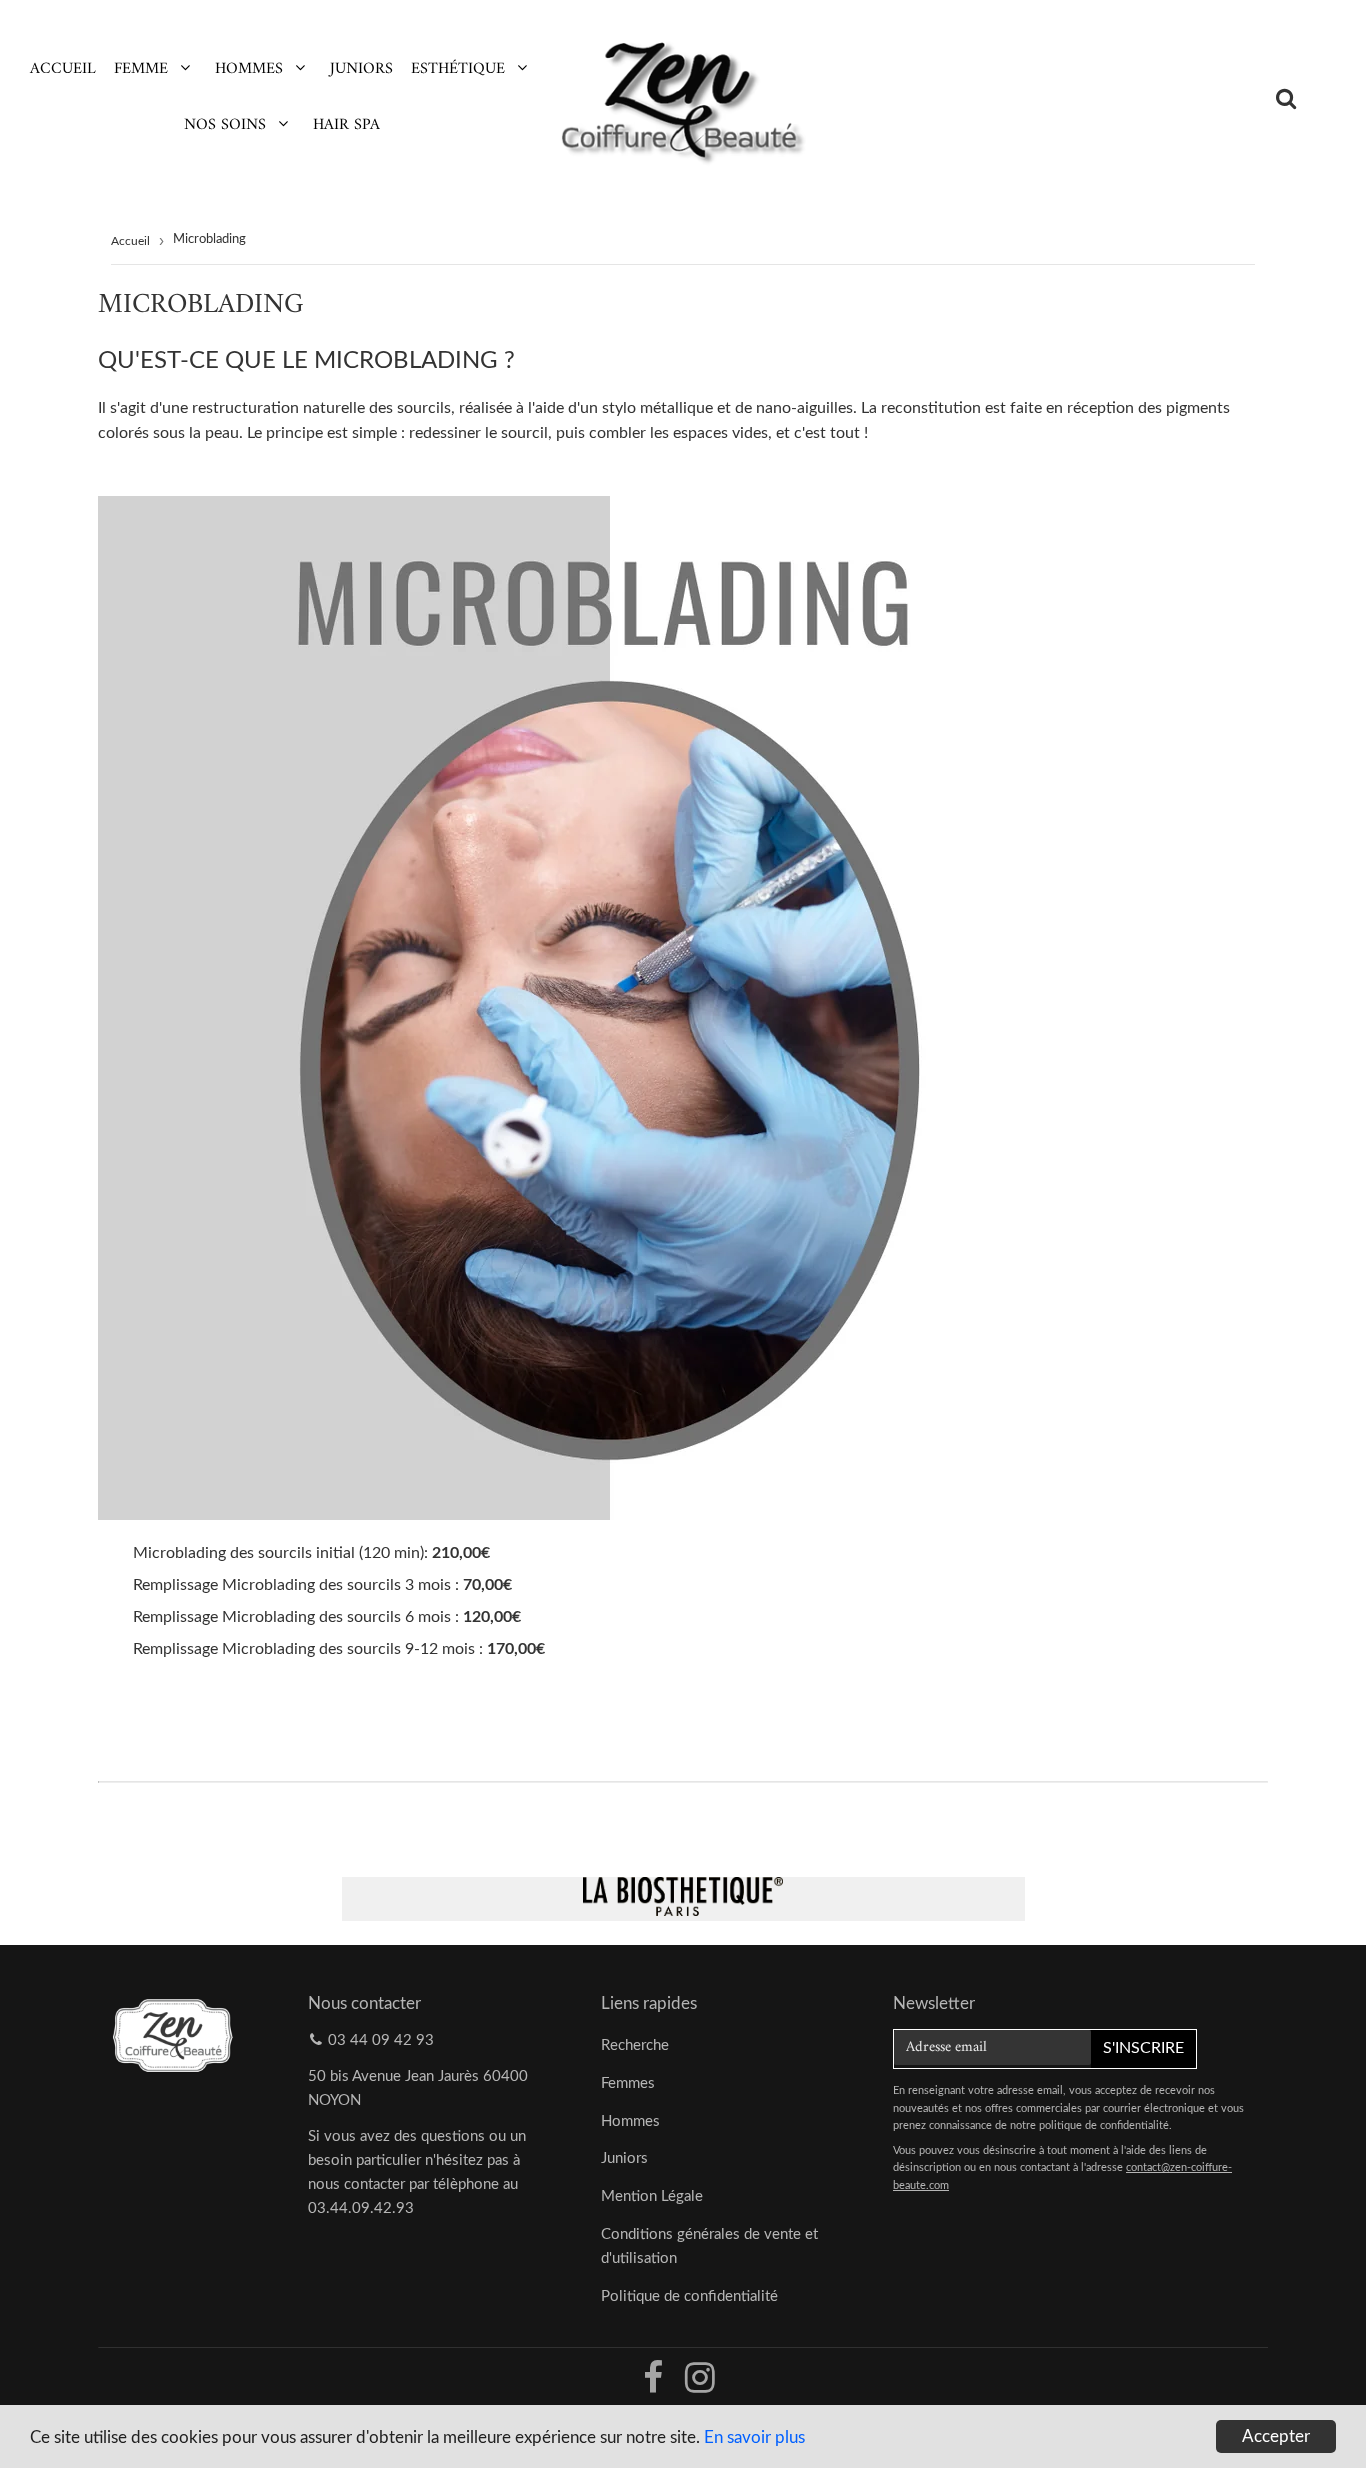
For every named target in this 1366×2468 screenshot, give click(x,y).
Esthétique (458, 69)
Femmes (628, 2083)
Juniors (361, 69)
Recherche (635, 2045)
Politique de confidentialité (689, 2296)
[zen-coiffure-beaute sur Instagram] (700, 2385)
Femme (141, 69)
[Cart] (1332, 98)
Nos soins (225, 125)
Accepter (1276, 2436)
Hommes (249, 69)
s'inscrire (1143, 2048)
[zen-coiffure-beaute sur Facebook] (655, 2385)
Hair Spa (346, 125)
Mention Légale (652, 2196)
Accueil (63, 69)
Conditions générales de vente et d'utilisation (709, 2246)
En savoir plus (754, 2437)
